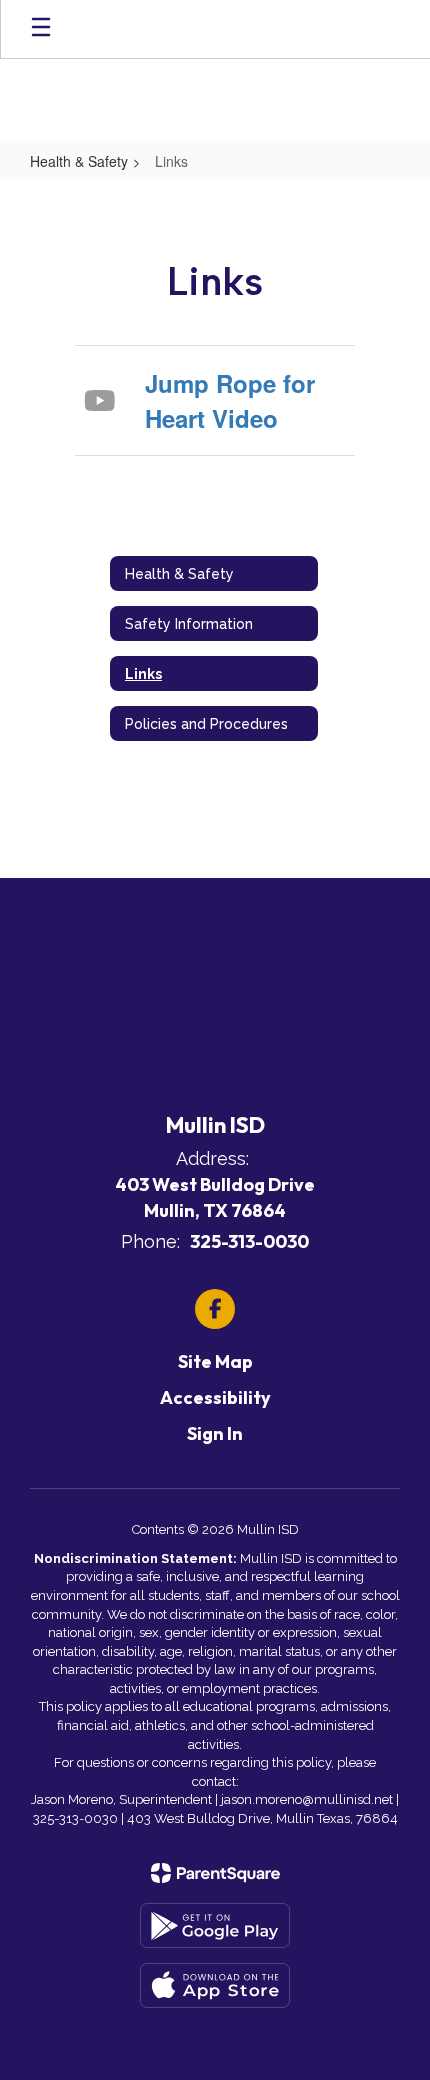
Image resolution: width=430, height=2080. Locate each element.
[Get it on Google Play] (215, 1925)
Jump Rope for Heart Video (230, 400)
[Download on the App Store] (215, 1985)
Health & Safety (79, 161)
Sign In (215, 1433)
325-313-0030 (249, 1241)
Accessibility (215, 1397)
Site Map (215, 1361)
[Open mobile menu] (41, 29)
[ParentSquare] (215, 1873)
